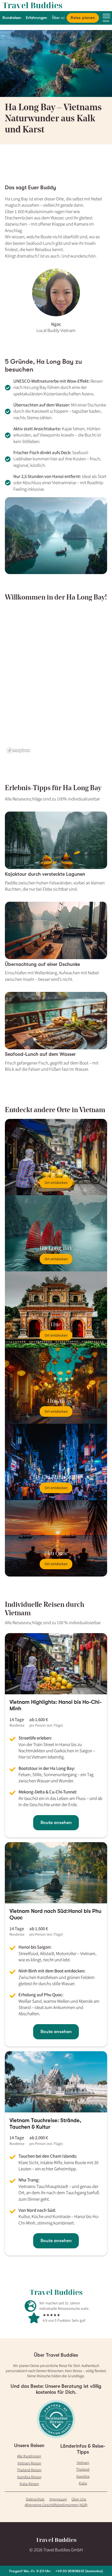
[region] (56, 681)
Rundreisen (12, 18)
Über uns (59, 18)
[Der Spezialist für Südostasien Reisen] (56, 6)
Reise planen (83, 18)
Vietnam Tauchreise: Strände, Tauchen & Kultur (45, 2124)
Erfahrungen (36, 18)
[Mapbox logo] (18, 750)
